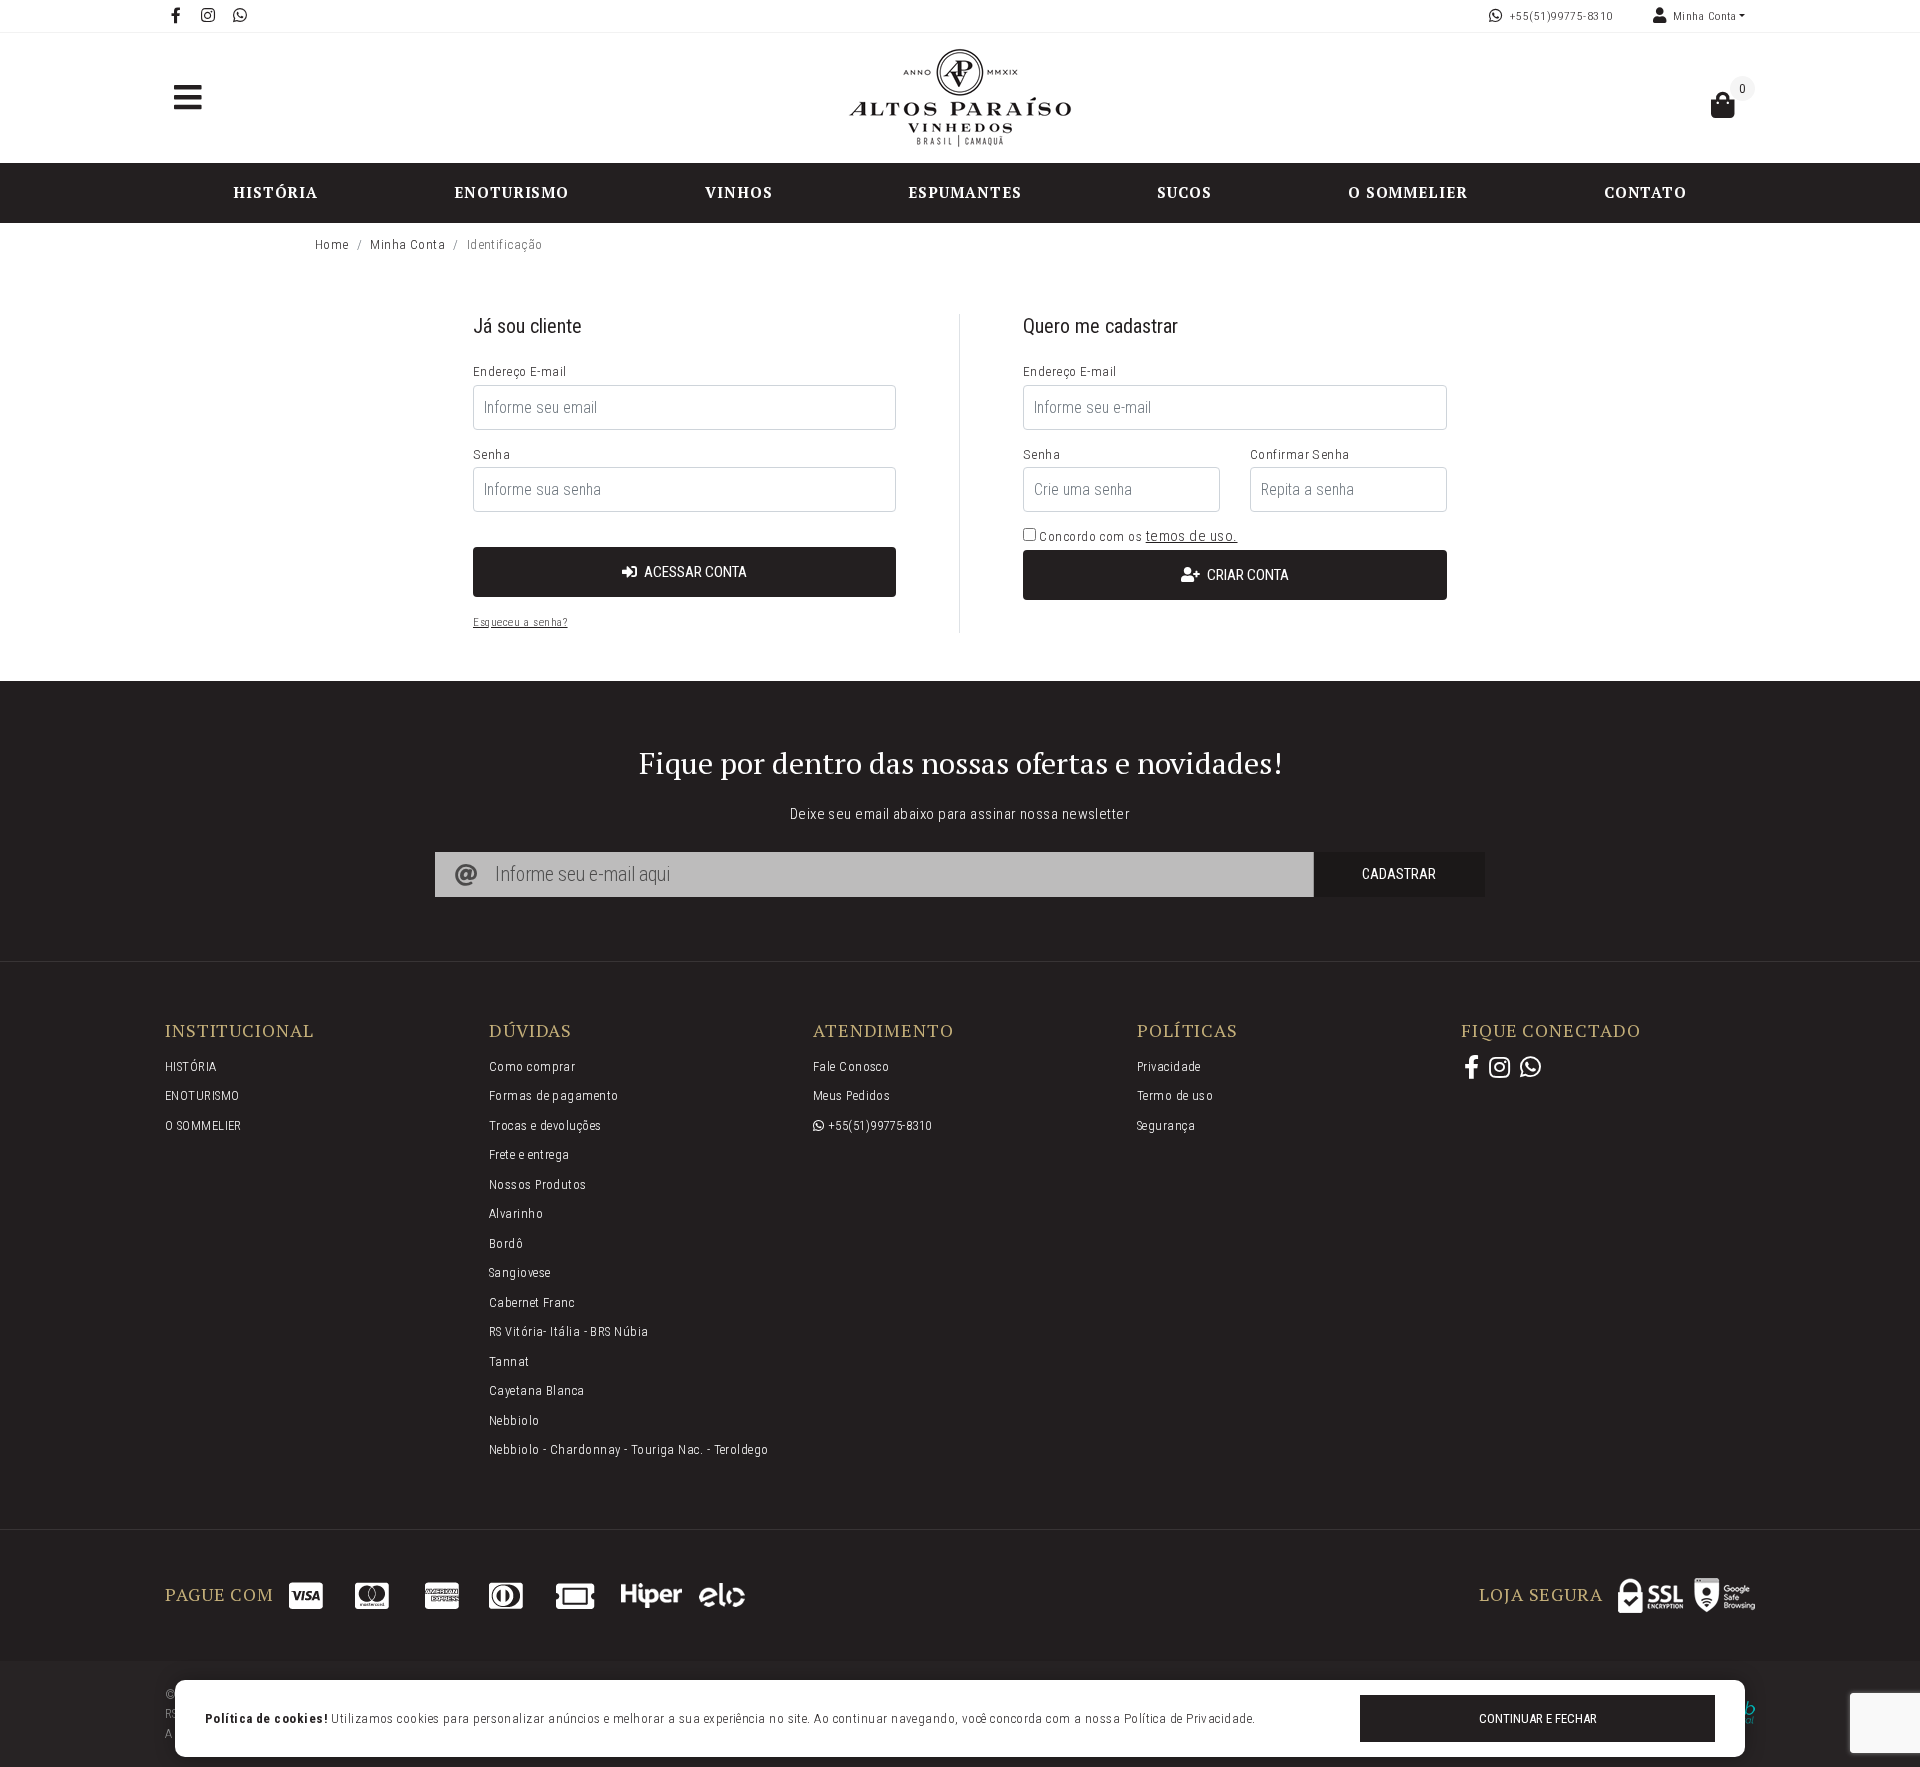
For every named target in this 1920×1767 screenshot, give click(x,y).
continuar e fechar (1538, 1718)
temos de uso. (1192, 536)
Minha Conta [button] (1704, 16)
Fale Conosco (851, 1066)
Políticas (1187, 1031)
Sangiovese (520, 1272)
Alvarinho (516, 1213)
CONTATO (1645, 192)
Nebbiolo (514, 1420)
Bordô (506, 1243)
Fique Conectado (1551, 1031)
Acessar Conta (694, 572)
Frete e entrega (529, 1154)
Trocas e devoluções (545, 1125)
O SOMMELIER (1408, 192)
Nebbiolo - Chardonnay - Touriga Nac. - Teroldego (629, 1449)
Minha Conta (407, 244)
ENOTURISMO (511, 192)
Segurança (1166, 1125)
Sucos (1184, 192)
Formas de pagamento (554, 1095)
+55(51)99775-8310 (1561, 16)
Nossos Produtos (538, 1184)
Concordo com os (1089, 536)
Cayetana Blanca (537, 1390)
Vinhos (738, 192)
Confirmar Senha (1300, 454)
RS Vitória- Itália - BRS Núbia (569, 1331)
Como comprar (532, 1066)
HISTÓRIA (275, 192)
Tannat (509, 1361)
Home (332, 244)
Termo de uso (1175, 1095)
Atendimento (883, 1031)
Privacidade (1169, 1066)
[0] (1723, 110)
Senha (491, 454)
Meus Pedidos (851, 1095)
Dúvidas (530, 1031)
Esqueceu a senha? (520, 622)
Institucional (239, 1031)
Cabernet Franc (531, 1302)
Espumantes (964, 192)
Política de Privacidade (1188, 1718)
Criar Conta (1246, 575)
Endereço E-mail (520, 371)
